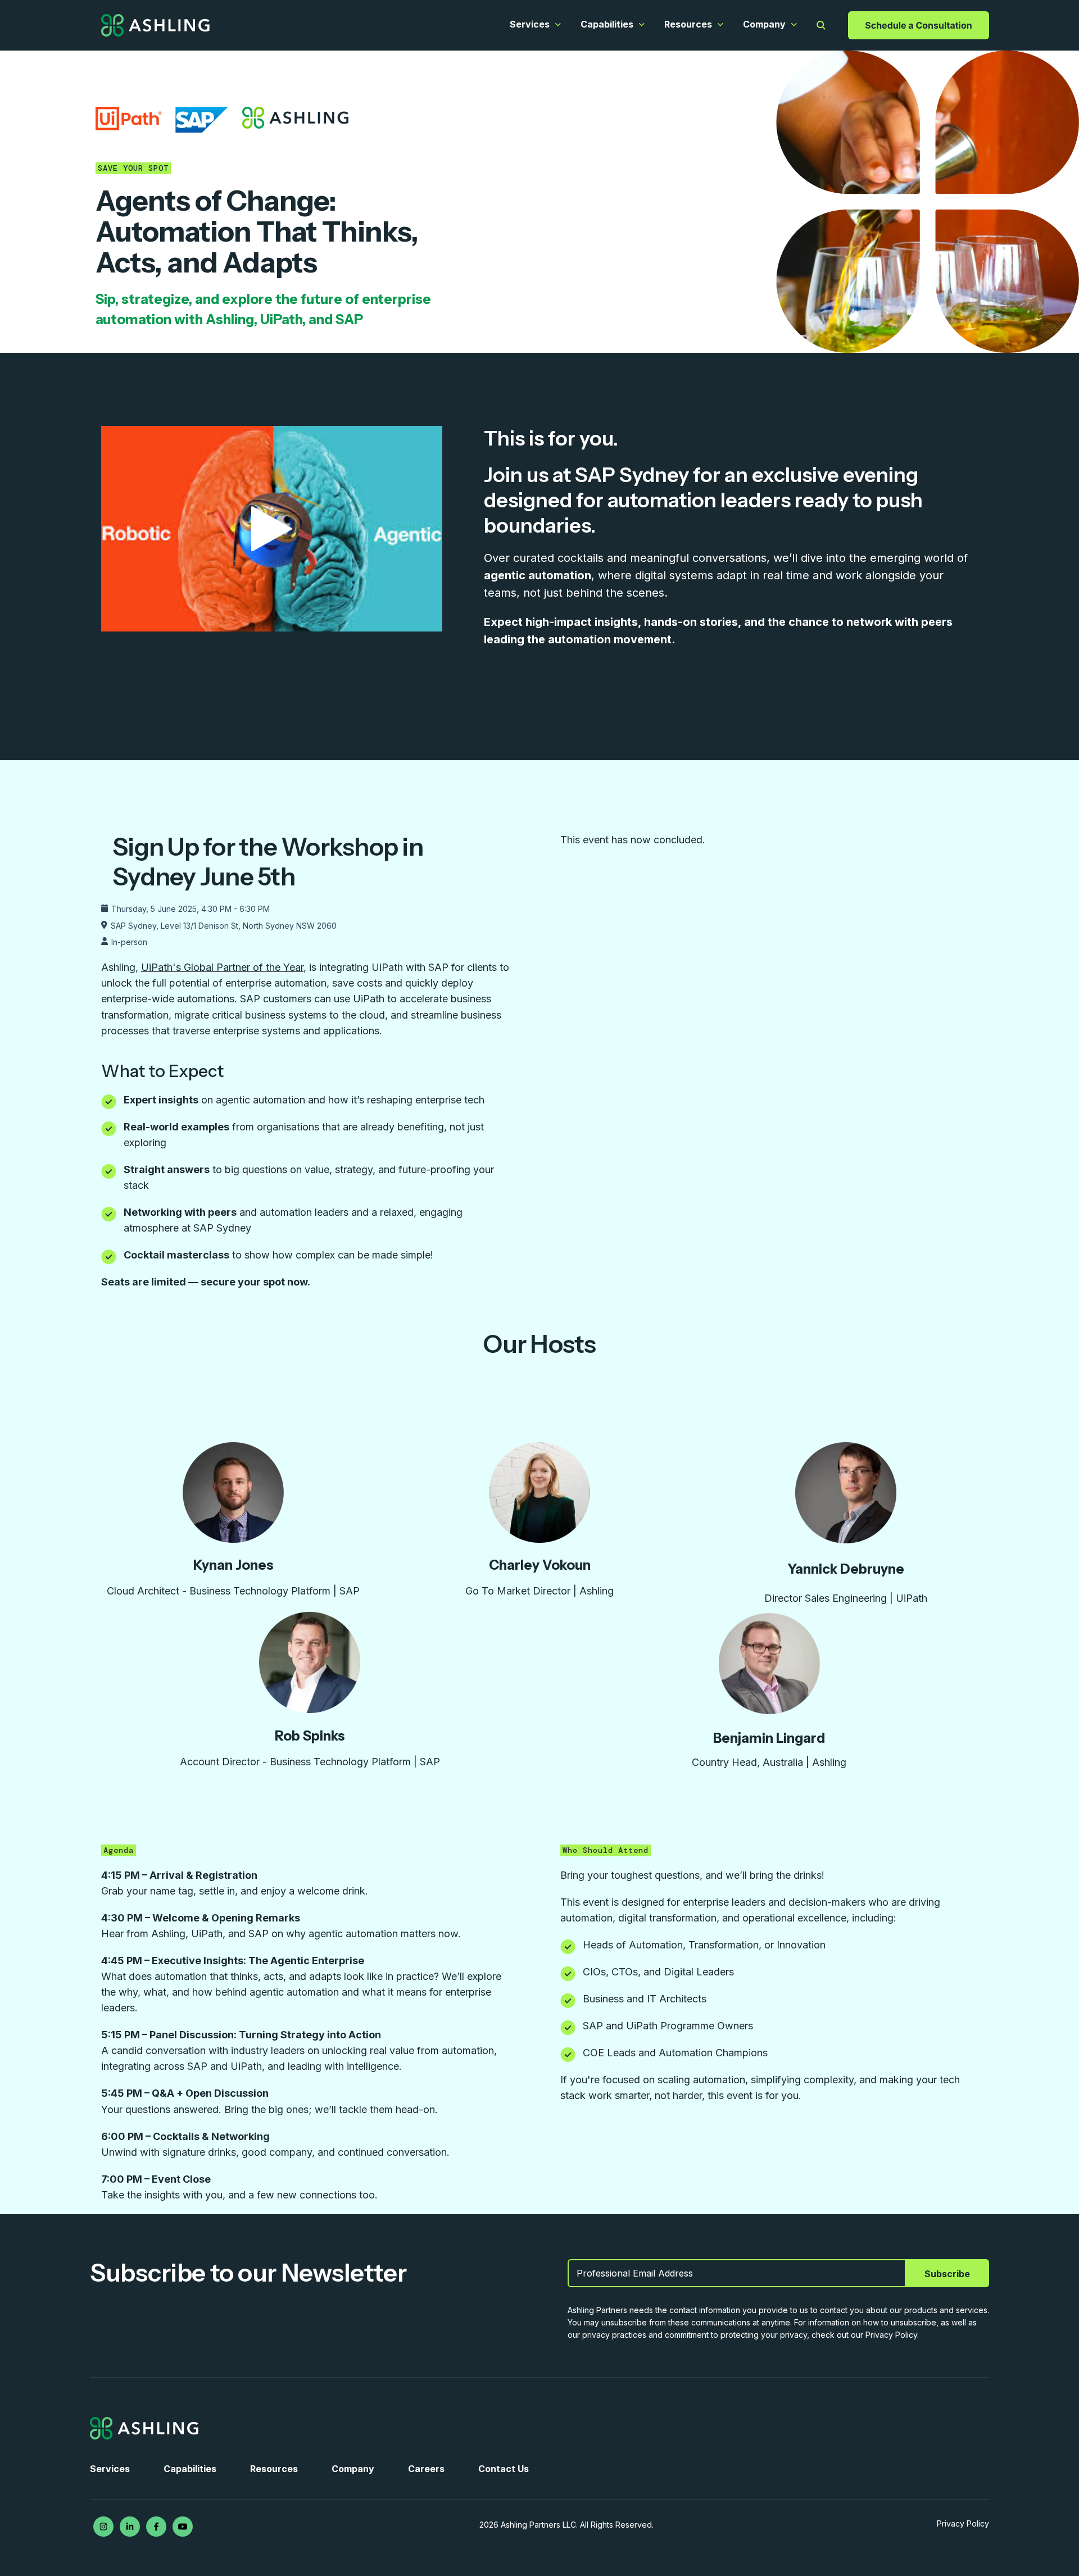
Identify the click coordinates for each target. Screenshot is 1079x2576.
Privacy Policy (963, 2523)
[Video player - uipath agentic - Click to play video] (272, 529)
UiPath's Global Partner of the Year (222, 967)
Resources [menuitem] (274, 2469)
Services (530, 24)
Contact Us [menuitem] (504, 2469)
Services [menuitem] (110, 2469)
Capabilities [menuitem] (190, 2469)
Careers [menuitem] (426, 2469)
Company (764, 24)
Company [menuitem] (353, 2469)
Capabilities (607, 24)
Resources (688, 24)
